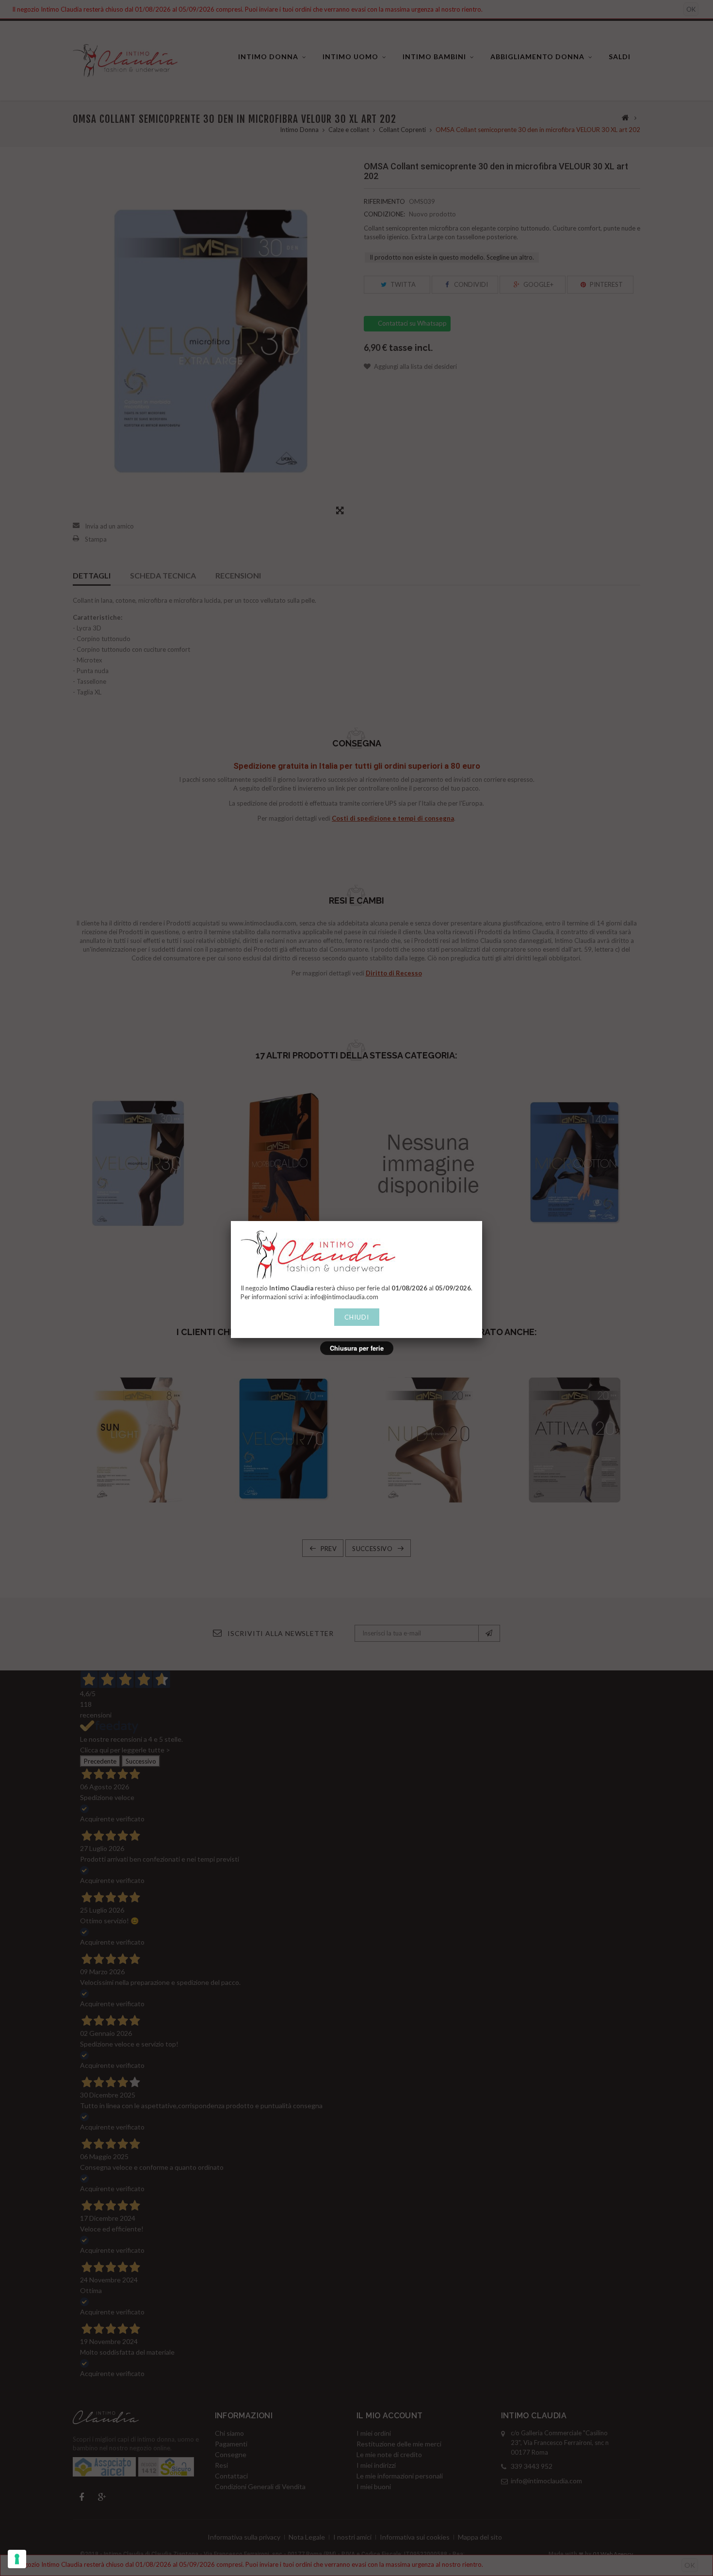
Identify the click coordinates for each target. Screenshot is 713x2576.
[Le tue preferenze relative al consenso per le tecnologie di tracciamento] (17, 2559)
